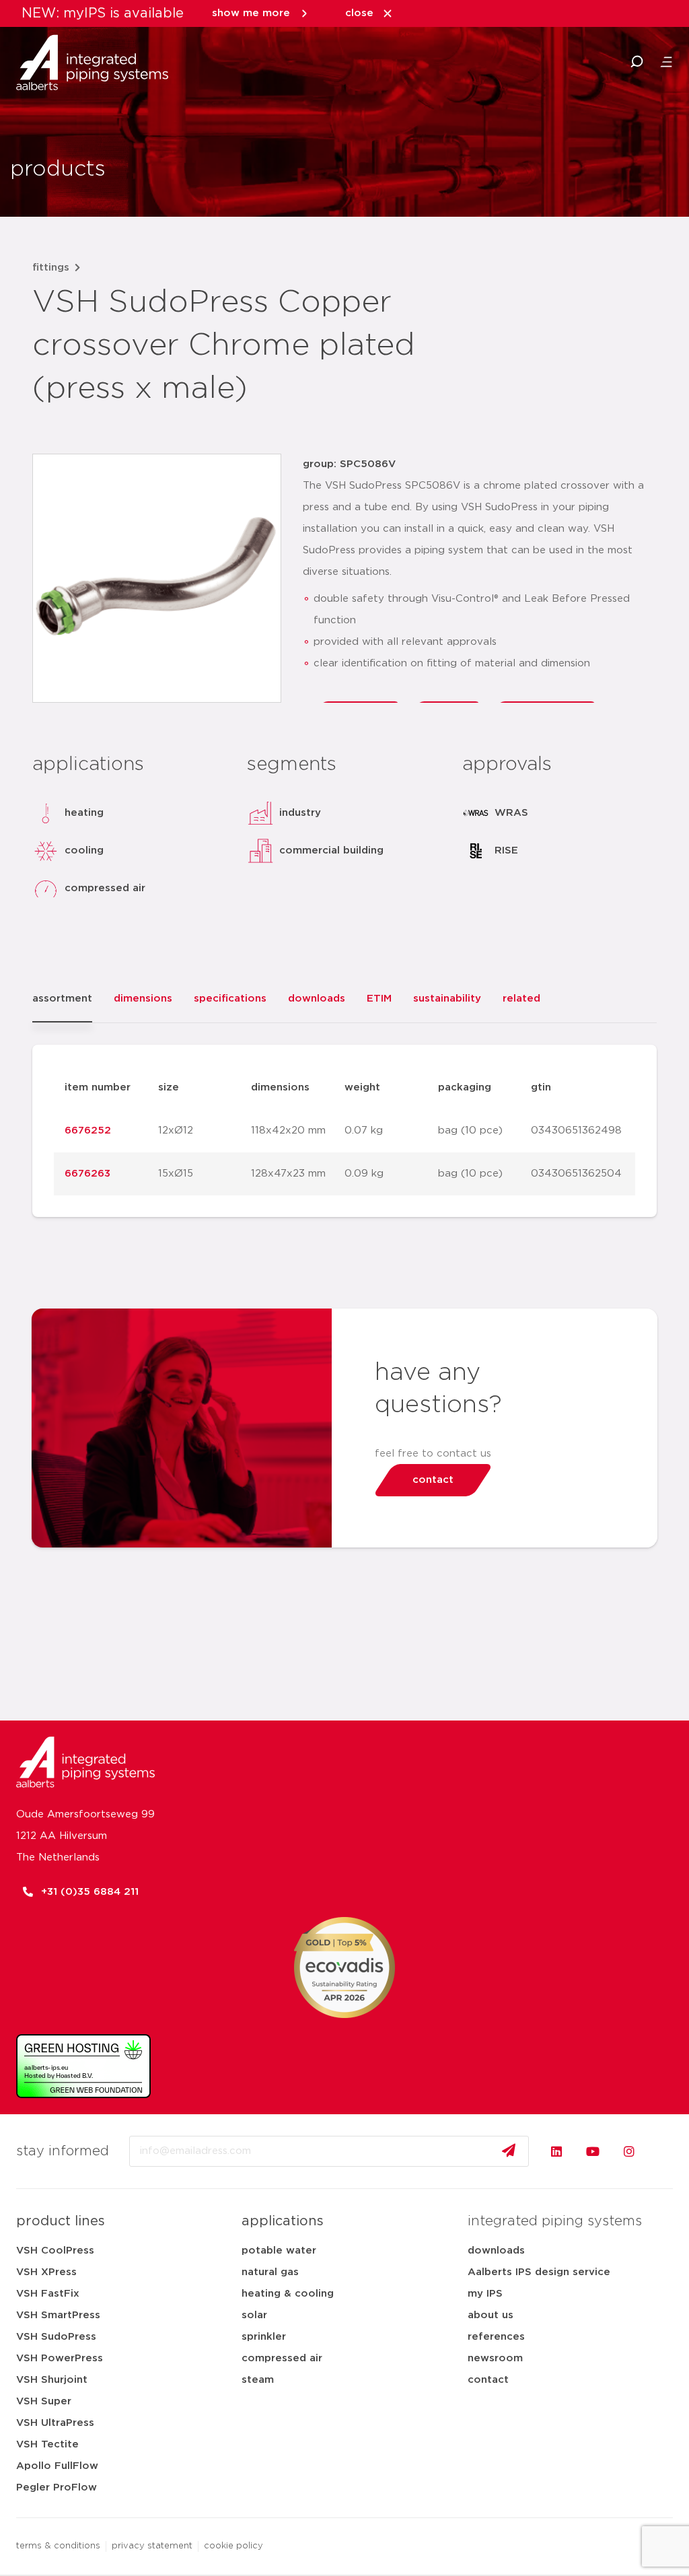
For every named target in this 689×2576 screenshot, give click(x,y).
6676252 (88, 1130)
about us (491, 2315)
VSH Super (44, 2401)
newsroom (495, 2358)
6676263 (87, 1174)
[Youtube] (593, 2151)
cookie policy (233, 2546)
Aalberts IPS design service (539, 2272)
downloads (496, 2251)
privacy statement (152, 2546)
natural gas (270, 2272)
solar (254, 2315)
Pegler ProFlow (57, 2487)
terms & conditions (58, 2546)
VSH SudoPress (56, 2337)
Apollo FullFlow (57, 2466)
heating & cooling (288, 2294)
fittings (51, 268)
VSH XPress (46, 2272)
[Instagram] (629, 2151)
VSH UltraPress (55, 2423)
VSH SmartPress (58, 2315)
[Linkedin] (556, 2151)
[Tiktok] (665, 2151)
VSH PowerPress (60, 2358)
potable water (279, 2251)
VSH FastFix (48, 2294)
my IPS (485, 2294)
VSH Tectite (47, 2444)
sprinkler (264, 2337)
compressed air (282, 2358)
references (496, 2337)
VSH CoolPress (55, 2251)
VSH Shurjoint (52, 2380)
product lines (61, 2221)
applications (283, 2221)
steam (258, 2380)
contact (488, 2380)
